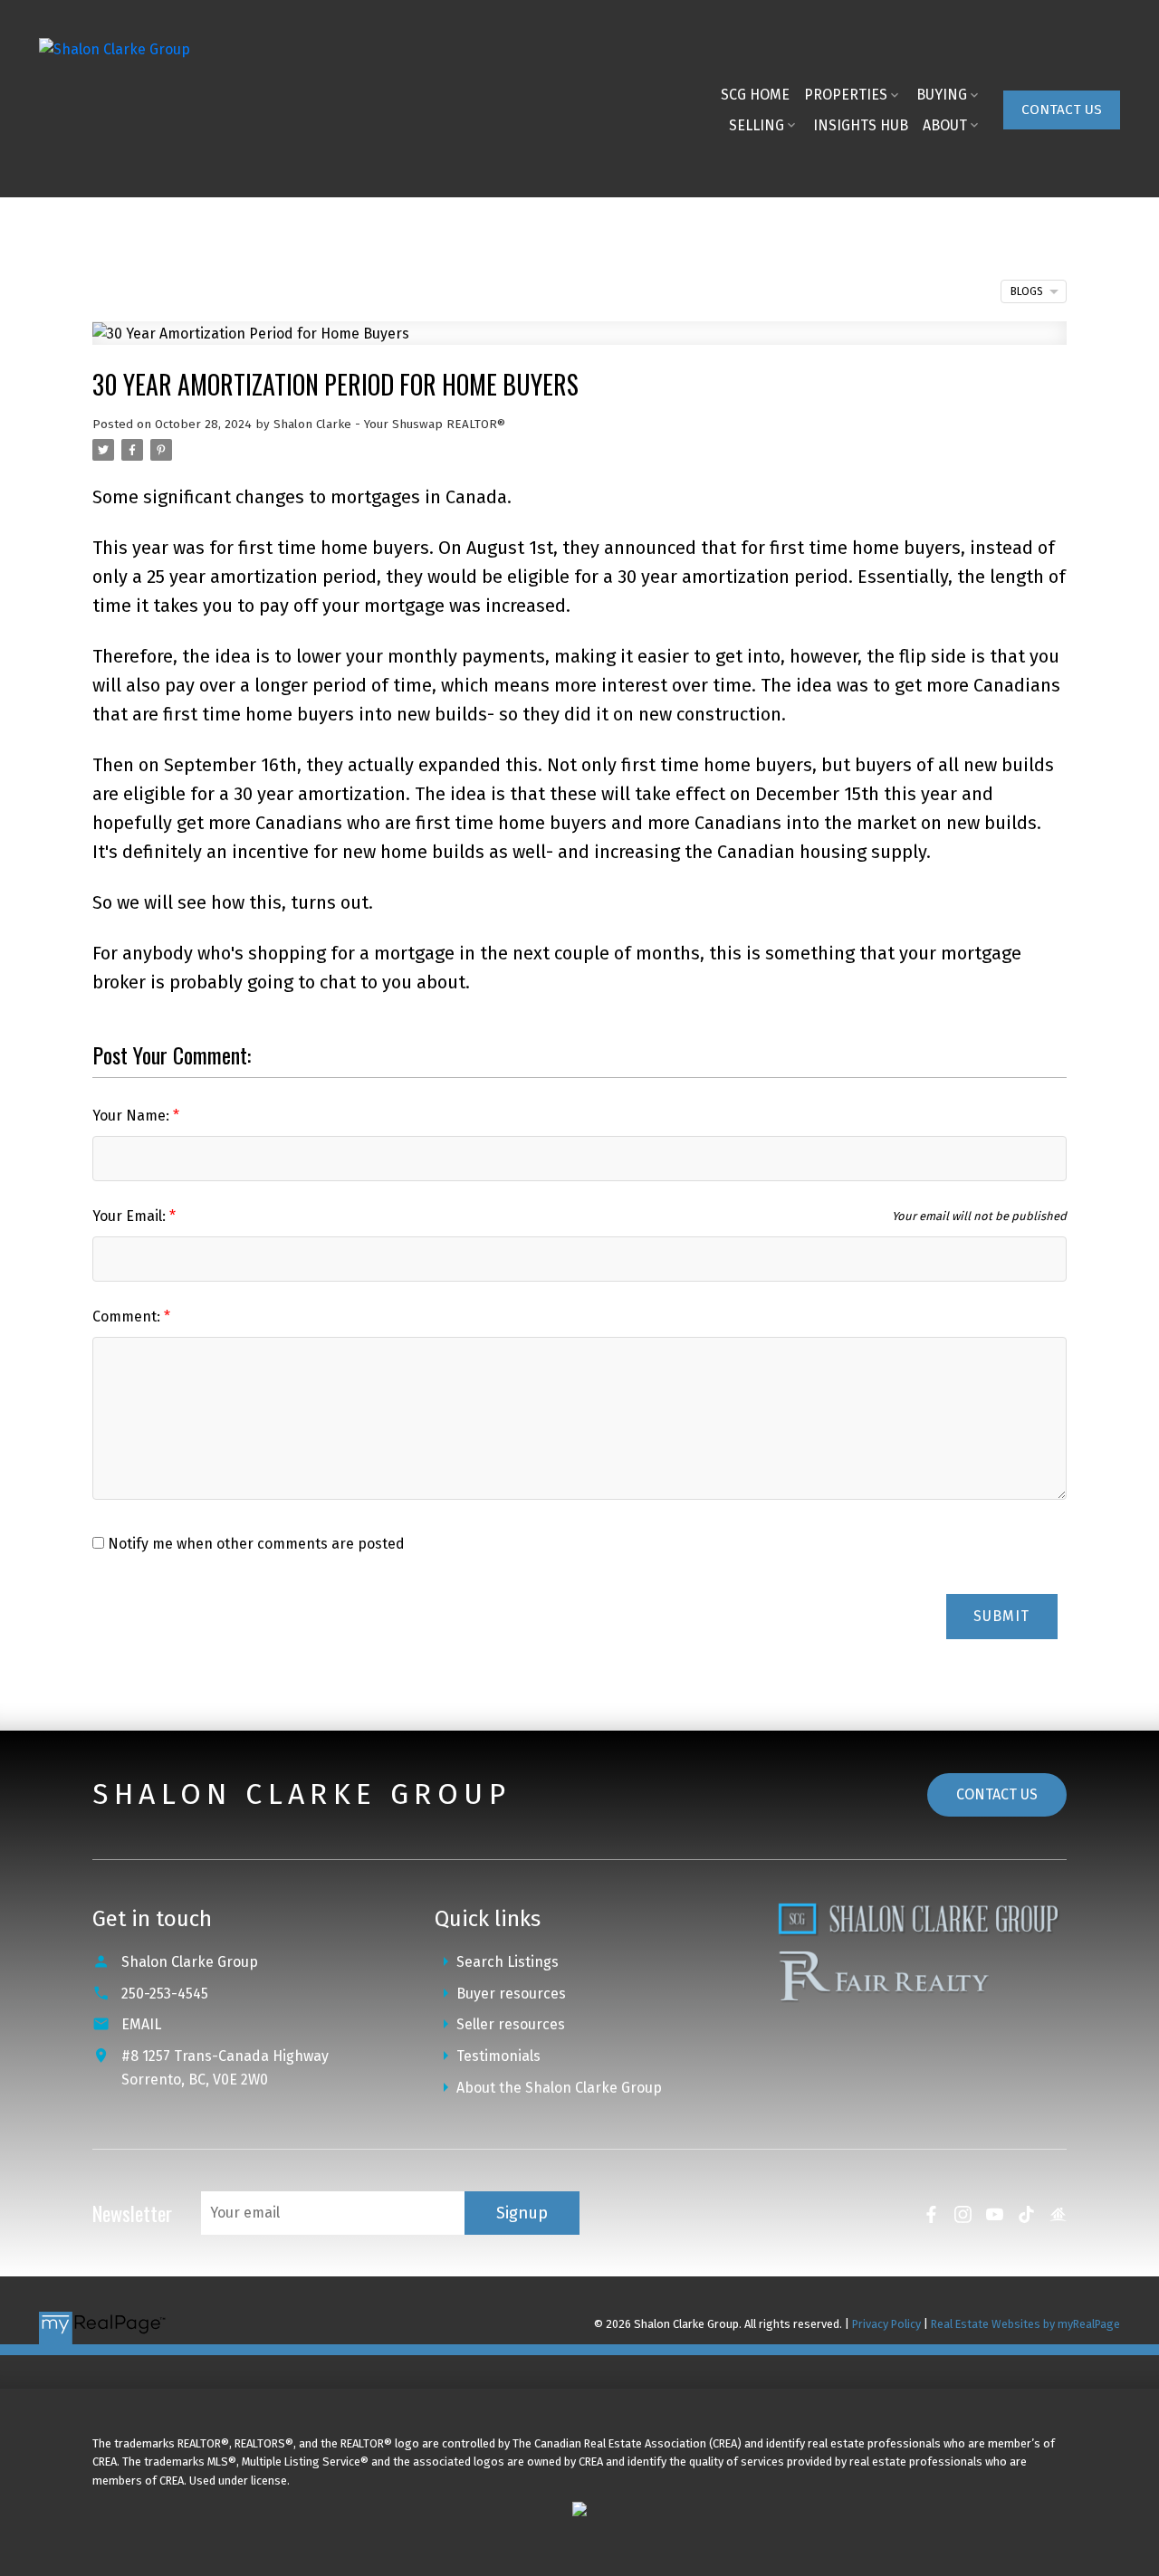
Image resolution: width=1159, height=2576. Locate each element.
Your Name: (133, 1116)
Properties (846, 95)
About (945, 125)
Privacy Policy (886, 2324)
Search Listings (508, 1962)
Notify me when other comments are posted (254, 1544)
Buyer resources (511, 1994)
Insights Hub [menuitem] (861, 125)
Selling (757, 125)
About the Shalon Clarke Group (559, 2088)
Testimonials (498, 2056)
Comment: (128, 1317)
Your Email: (131, 1216)
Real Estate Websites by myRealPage (1025, 2324)
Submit (1001, 1616)
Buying (942, 95)
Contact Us (1062, 110)
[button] (1062, 110)
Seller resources (511, 2024)
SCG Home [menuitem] (755, 95)
